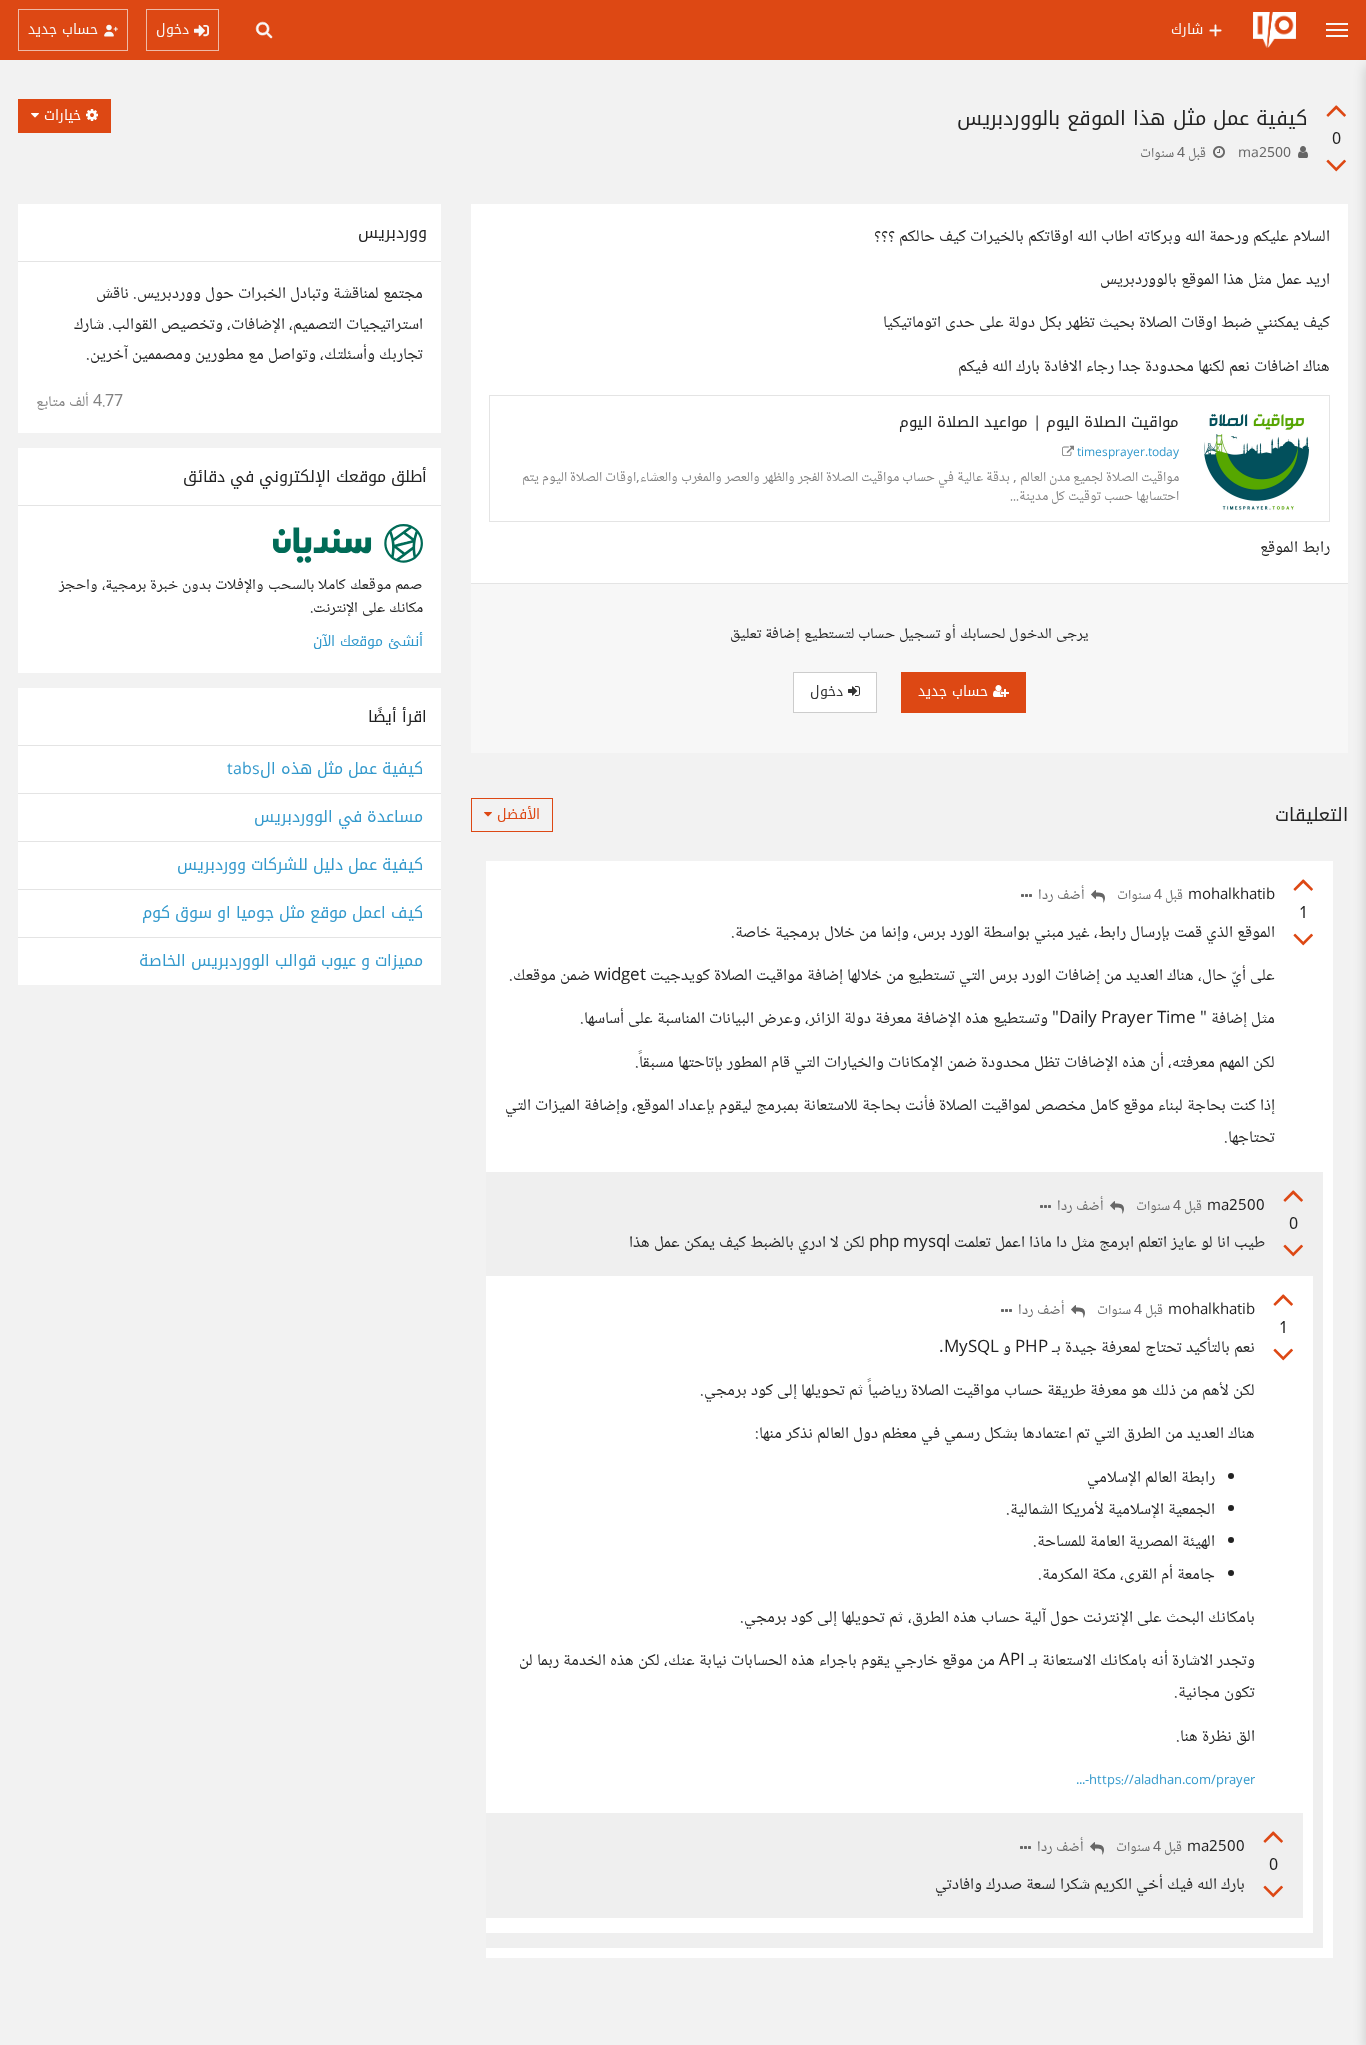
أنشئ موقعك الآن (368, 641)
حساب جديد (955, 691)
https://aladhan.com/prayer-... (1165, 1781)
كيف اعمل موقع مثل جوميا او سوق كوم (282, 913)
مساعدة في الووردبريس (338, 817)
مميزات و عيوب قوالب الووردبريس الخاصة (281, 961)
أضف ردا (1063, 896)
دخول (829, 691)
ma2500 (1264, 154)
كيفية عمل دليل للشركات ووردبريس (300, 865)
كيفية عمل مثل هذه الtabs (325, 769)
